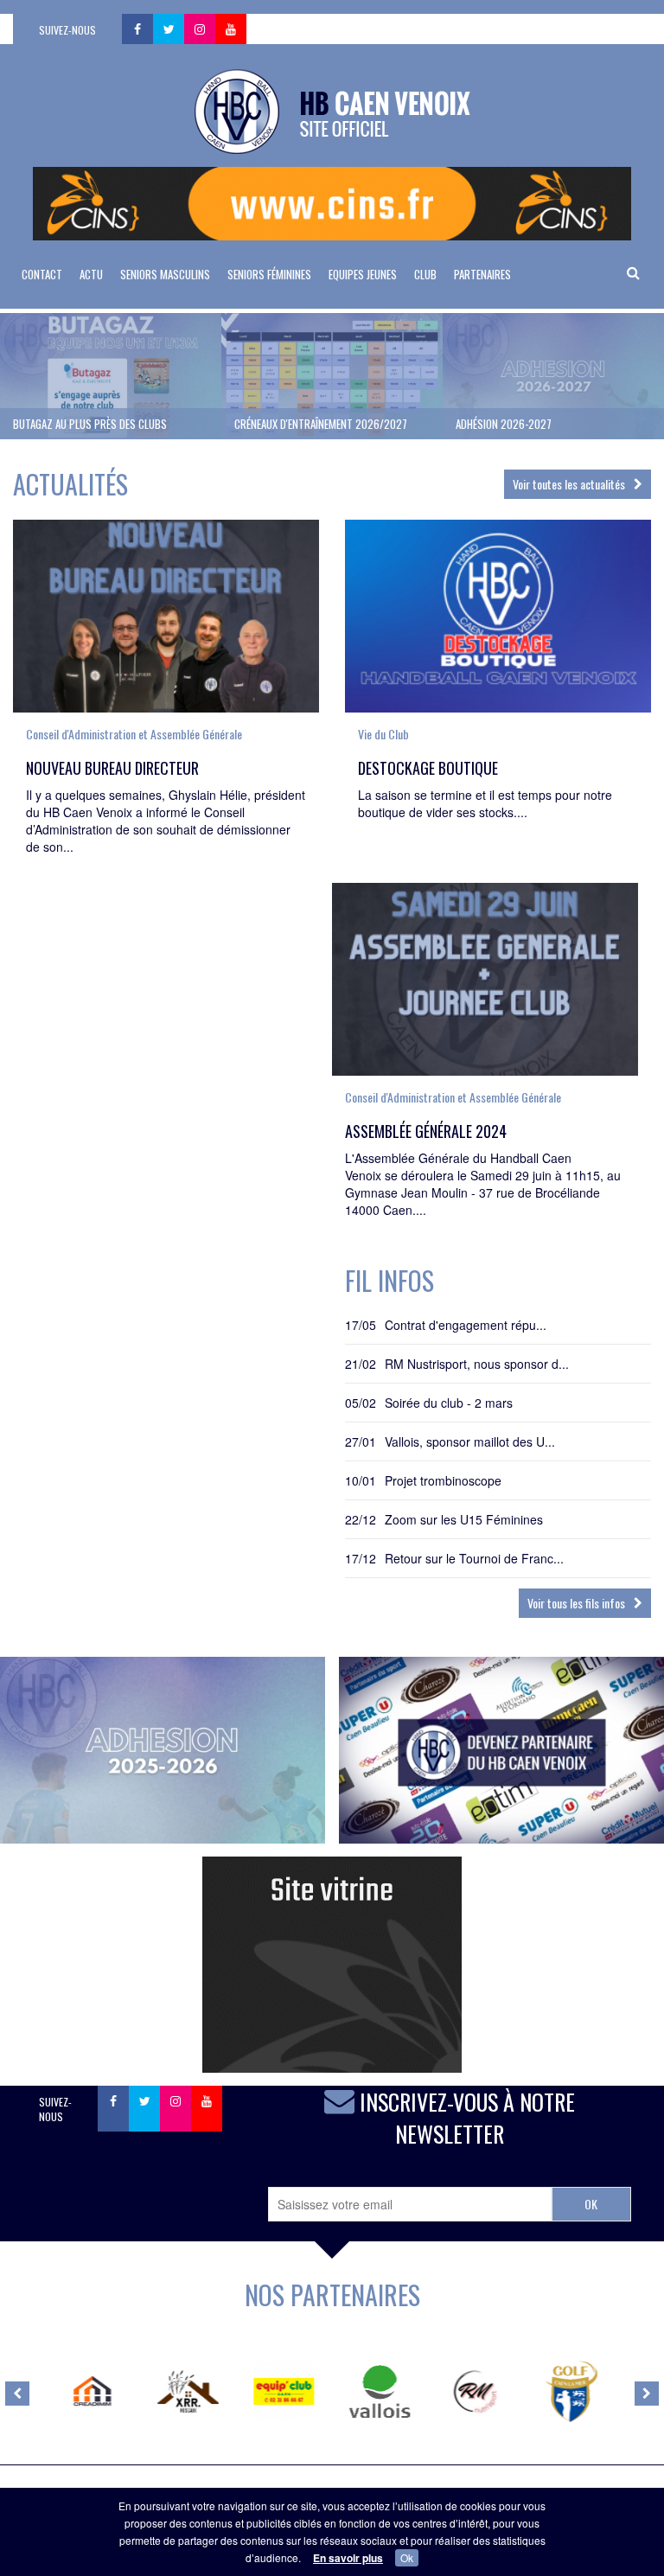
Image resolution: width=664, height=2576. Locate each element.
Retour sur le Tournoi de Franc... (474, 1558)
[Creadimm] (93, 2391)
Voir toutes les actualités (569, 484)
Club (425, 274)
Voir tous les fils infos (576, 1603)
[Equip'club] (284, 2391)
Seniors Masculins (165, 274)
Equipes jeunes (363, 274)
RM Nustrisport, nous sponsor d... (477, 1364)
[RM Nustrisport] (475, 2391)
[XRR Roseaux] (188, 2391)
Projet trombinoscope (443, 1480)
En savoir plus (348, 2558)
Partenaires (482, 274)
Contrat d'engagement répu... (466, 1325)
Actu (91, 274)
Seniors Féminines (269, 274)
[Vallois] (380, 2391)
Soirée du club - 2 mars (449, 1403)
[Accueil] (332, 110)
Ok (407, 2557)
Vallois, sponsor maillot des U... (470, 1441)
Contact (42, 274)
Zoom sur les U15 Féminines (464, 1519)
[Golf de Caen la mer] (571, 2391)
